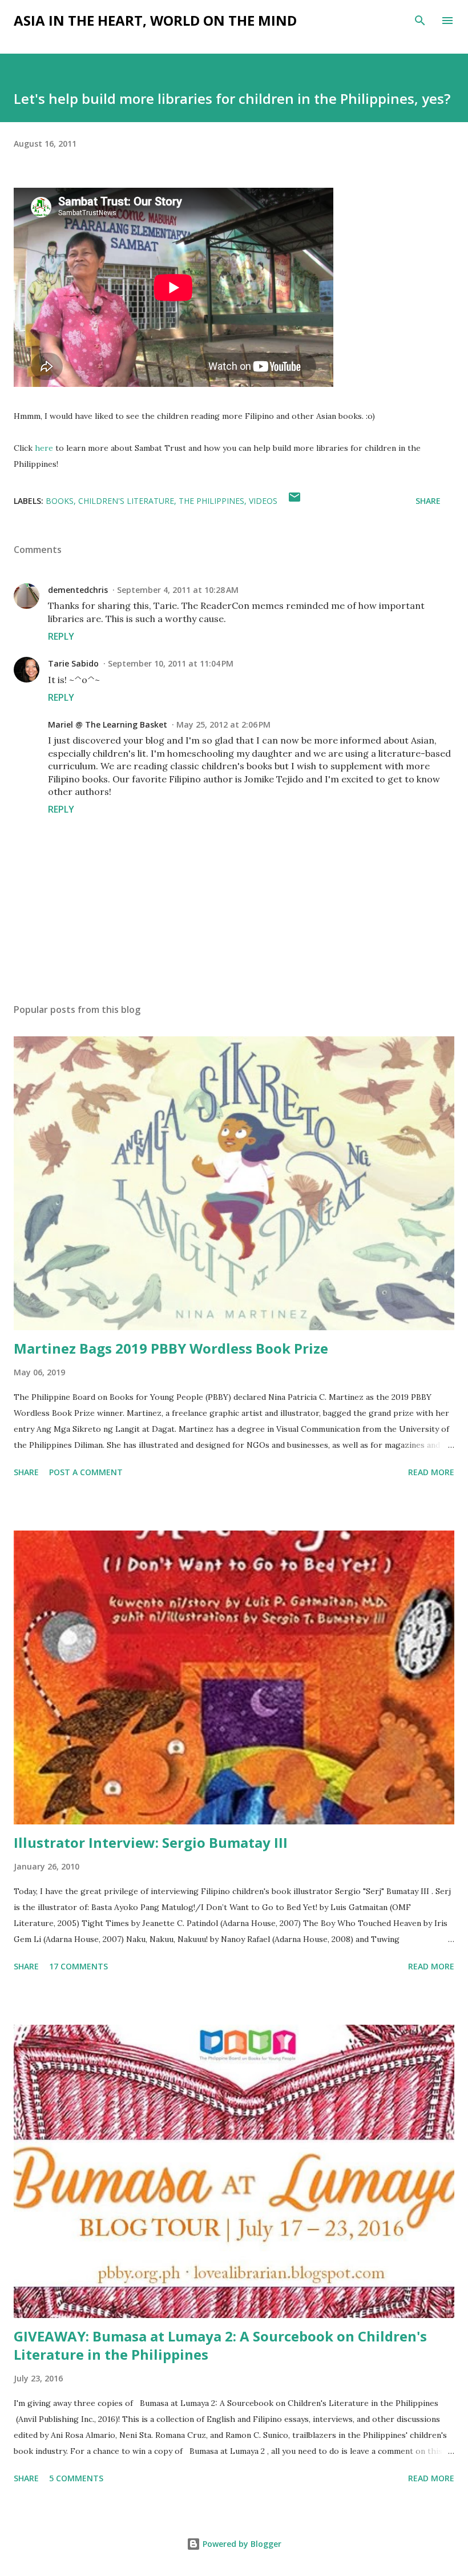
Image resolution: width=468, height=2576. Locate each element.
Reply (61, 636)
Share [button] (428, 501)
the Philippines (211, 501)
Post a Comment (86, 1472)
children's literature (126, 501)
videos (263, 501)
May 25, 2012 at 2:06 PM (223, 724)
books (60, 501)
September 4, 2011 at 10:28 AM (178, 590)
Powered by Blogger (241, 2544)
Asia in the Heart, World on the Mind (155, 20)
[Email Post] (294, 501)
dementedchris (78, 590)
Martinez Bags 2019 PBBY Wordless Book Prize (171, 1348)
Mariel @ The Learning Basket (108, 724)
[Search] (420, 21)
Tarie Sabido (73, 663)
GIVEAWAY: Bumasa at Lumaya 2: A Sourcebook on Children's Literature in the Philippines (220, 2345)
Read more (431, 1472)
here (44, 448)
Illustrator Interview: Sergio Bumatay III (151, 1842)
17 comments (78, 1966)
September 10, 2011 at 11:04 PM (171, 663)
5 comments (76, 2478)
